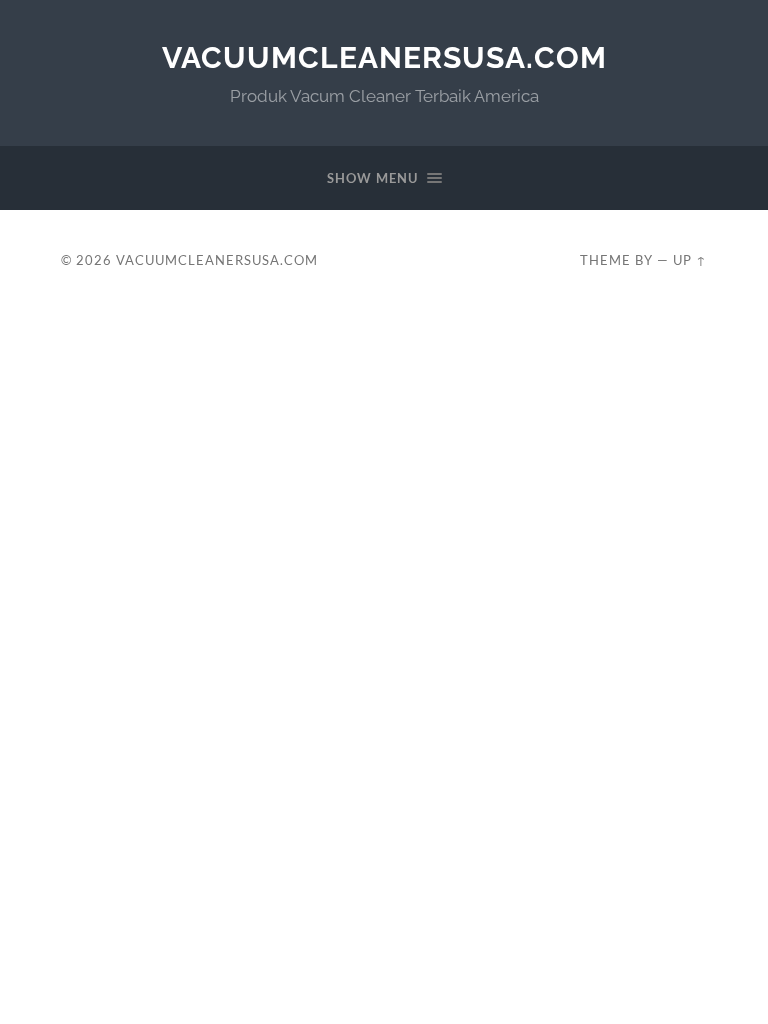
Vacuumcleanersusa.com (384, 57)
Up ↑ (690, 260)
